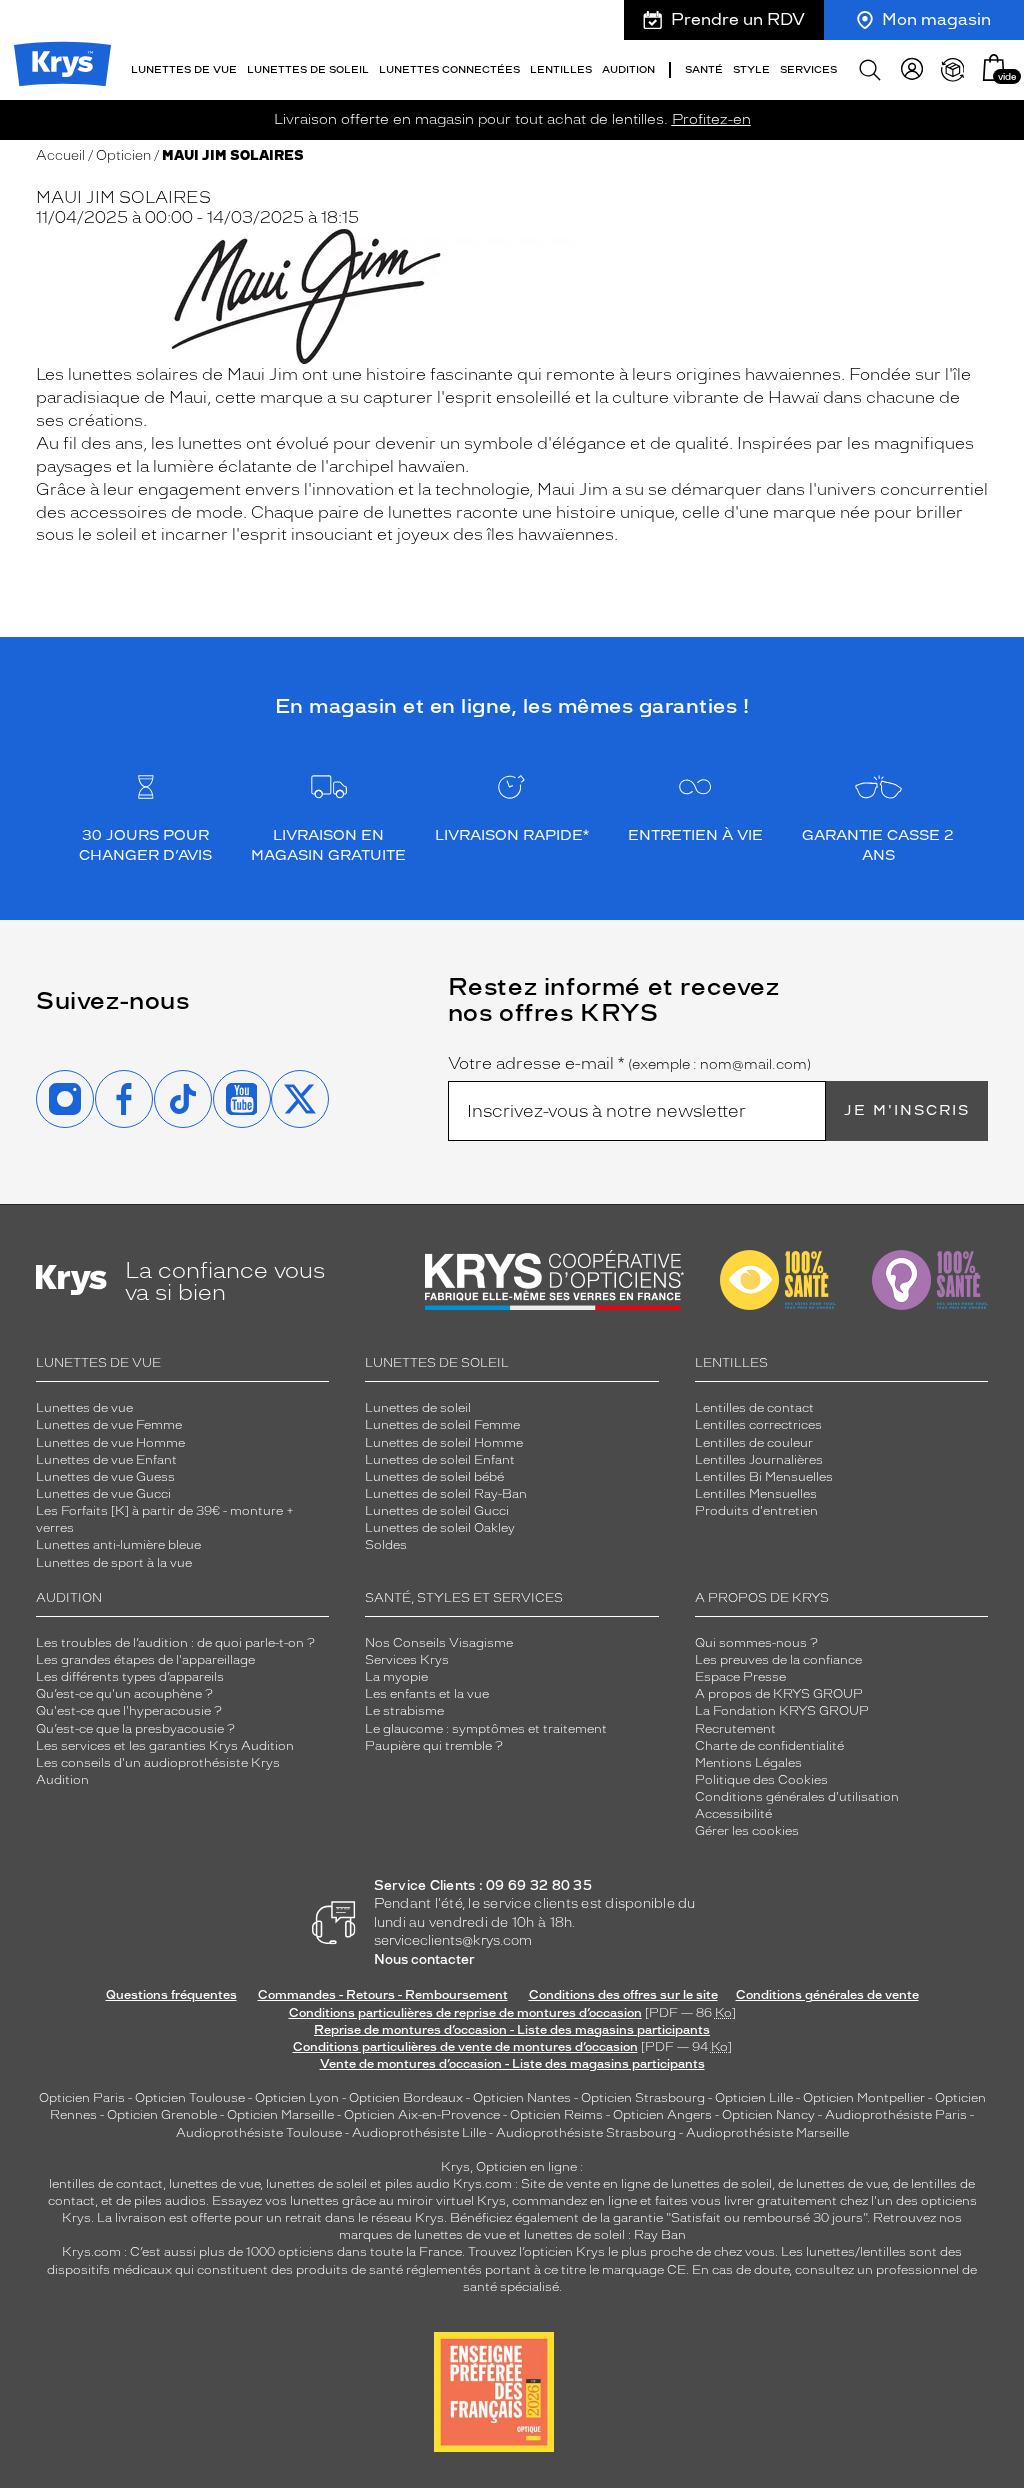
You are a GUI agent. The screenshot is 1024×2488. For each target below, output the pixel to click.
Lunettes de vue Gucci (103, 1494)
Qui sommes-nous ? (756, 1643)
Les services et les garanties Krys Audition (165, 1746)
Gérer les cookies (747, 1831)
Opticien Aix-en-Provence (422, 2115)
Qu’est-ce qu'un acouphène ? (124, 1694)
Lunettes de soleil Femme (442, 1425)
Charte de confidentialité (769, 1746)
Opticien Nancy (768, 2115)
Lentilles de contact (754, 1408)
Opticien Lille (754, 2098)
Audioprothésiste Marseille (767, 2133)
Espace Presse (740, 1677)
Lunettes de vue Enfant (106, 1460)
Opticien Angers (662, 2115)
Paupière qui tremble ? (434, 1746)
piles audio (417, 2184)
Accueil (60, 155)
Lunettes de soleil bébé (434, 1477)
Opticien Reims (556, 2115)
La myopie (396, 1677)
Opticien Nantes (523, 2098)
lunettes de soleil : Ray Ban (605, 2235)
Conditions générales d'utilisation (797, 1797)
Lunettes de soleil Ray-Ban (446, 1494)
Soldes (386, 1545)
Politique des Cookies (761, 1780)
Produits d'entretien (756, 1511)
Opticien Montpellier (864, 2098)
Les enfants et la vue (427, 1694)
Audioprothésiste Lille (419, 2133)
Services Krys (407, 1660)
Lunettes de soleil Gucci (437, 1511)
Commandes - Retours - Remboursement (383, 1995)
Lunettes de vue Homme (110, 1443)
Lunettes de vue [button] (184, 69)
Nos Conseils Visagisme (439, 1643)
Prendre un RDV (738, 19)
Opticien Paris (82, 2098)
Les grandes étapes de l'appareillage (145, 1660)
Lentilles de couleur (754, 1443)
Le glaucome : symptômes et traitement (486, 1729)
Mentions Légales (748, 1763)
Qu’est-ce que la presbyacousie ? (135, 1729)
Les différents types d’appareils (130, 1677)
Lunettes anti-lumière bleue (118, 1545)
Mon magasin (936, 19)
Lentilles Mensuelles (756, 1494)
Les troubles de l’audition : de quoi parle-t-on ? (175, 1643)
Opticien (123, 155)
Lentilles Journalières (759, 1460)
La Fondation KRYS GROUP (782, 1711)
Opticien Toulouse (190, 2098)
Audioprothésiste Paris (896, 2115)
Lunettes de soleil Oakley (440, 1528)
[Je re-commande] (953, 70)
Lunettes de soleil (418, 1408)
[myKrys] (912, 70)
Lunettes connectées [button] (449, 69)
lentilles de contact (106, 2184)
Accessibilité (733, 1814)
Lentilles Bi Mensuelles (764, 1477)
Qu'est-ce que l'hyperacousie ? (129, 1711)
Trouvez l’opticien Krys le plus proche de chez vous (621, 2252)
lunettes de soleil (316, 2184)
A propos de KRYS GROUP (779, 1694)
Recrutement (735, 1729)
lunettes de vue (214, 2184)
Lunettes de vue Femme (109, 1425)
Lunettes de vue (84, 1408)
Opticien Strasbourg (643, 2098)
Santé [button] (704, 69)
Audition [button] (628, 69)
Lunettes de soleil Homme (444, 1443)
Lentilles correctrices (758, 1425)
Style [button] (751, 69)
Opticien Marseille (280, 2115)
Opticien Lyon (297, 2098)
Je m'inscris (907, 1110)
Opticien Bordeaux (406, 2098)
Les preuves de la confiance (778, 1660)
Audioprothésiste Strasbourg (586, 2133)
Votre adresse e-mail (629, 1064)
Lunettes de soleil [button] (308, 69)
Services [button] (808, 69)
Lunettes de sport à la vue (114, 1563)
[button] (994, 67)
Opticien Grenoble (162, 2115)
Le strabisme (404, 1711)
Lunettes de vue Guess (105, 1477)
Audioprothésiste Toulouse (259, 2133)
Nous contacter (424, 1959)
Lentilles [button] (561, 69)
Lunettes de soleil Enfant (440, 1460)
